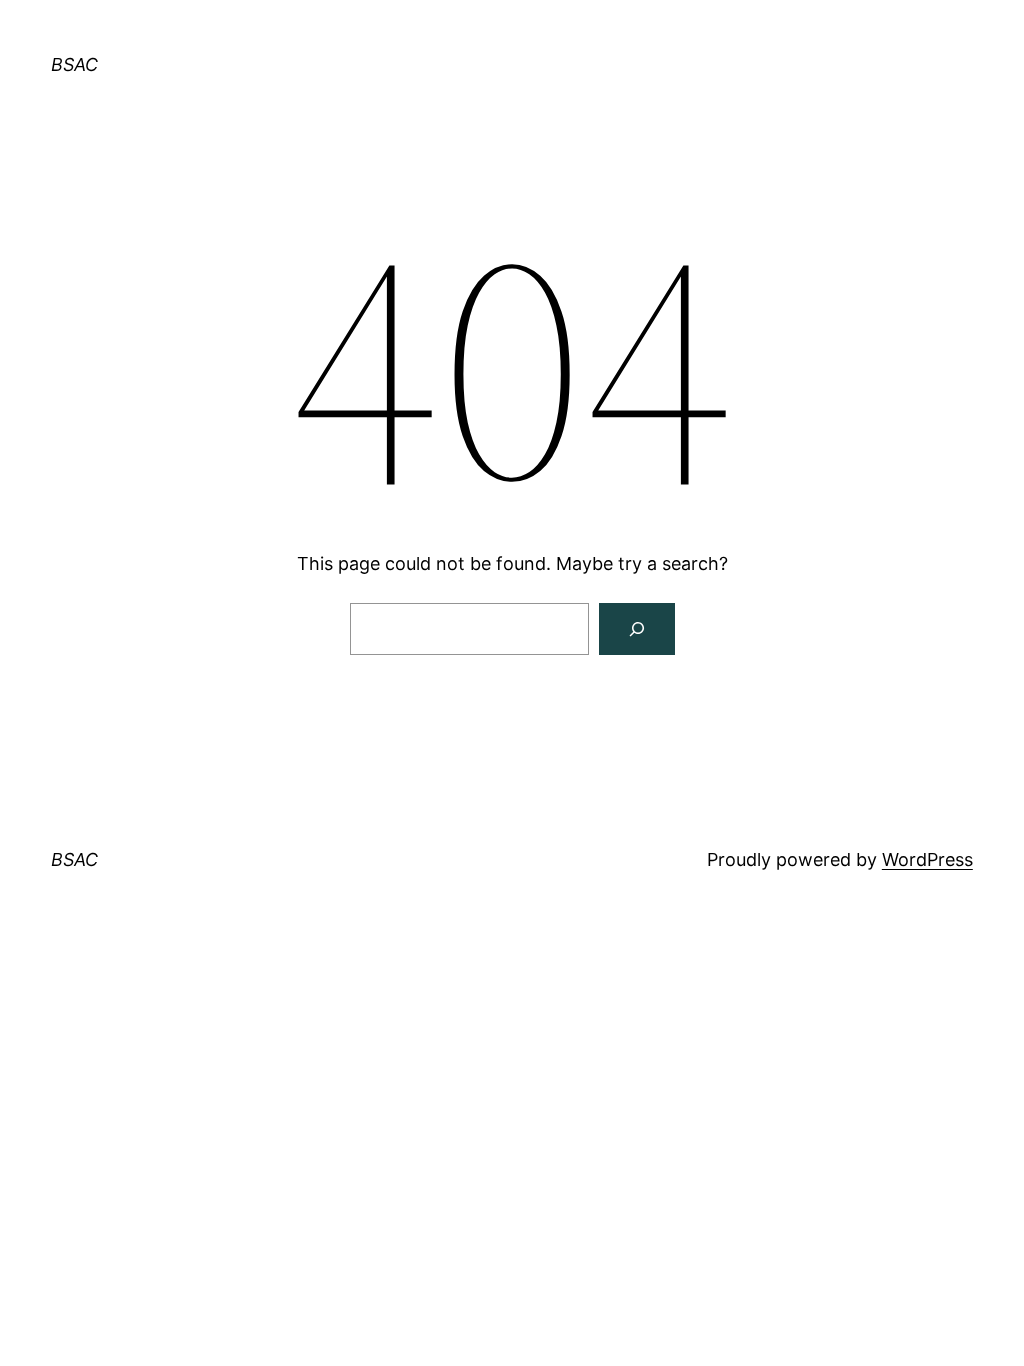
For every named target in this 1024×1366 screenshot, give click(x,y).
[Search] (637, 629)
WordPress (927, 859)
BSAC (74, 64)
